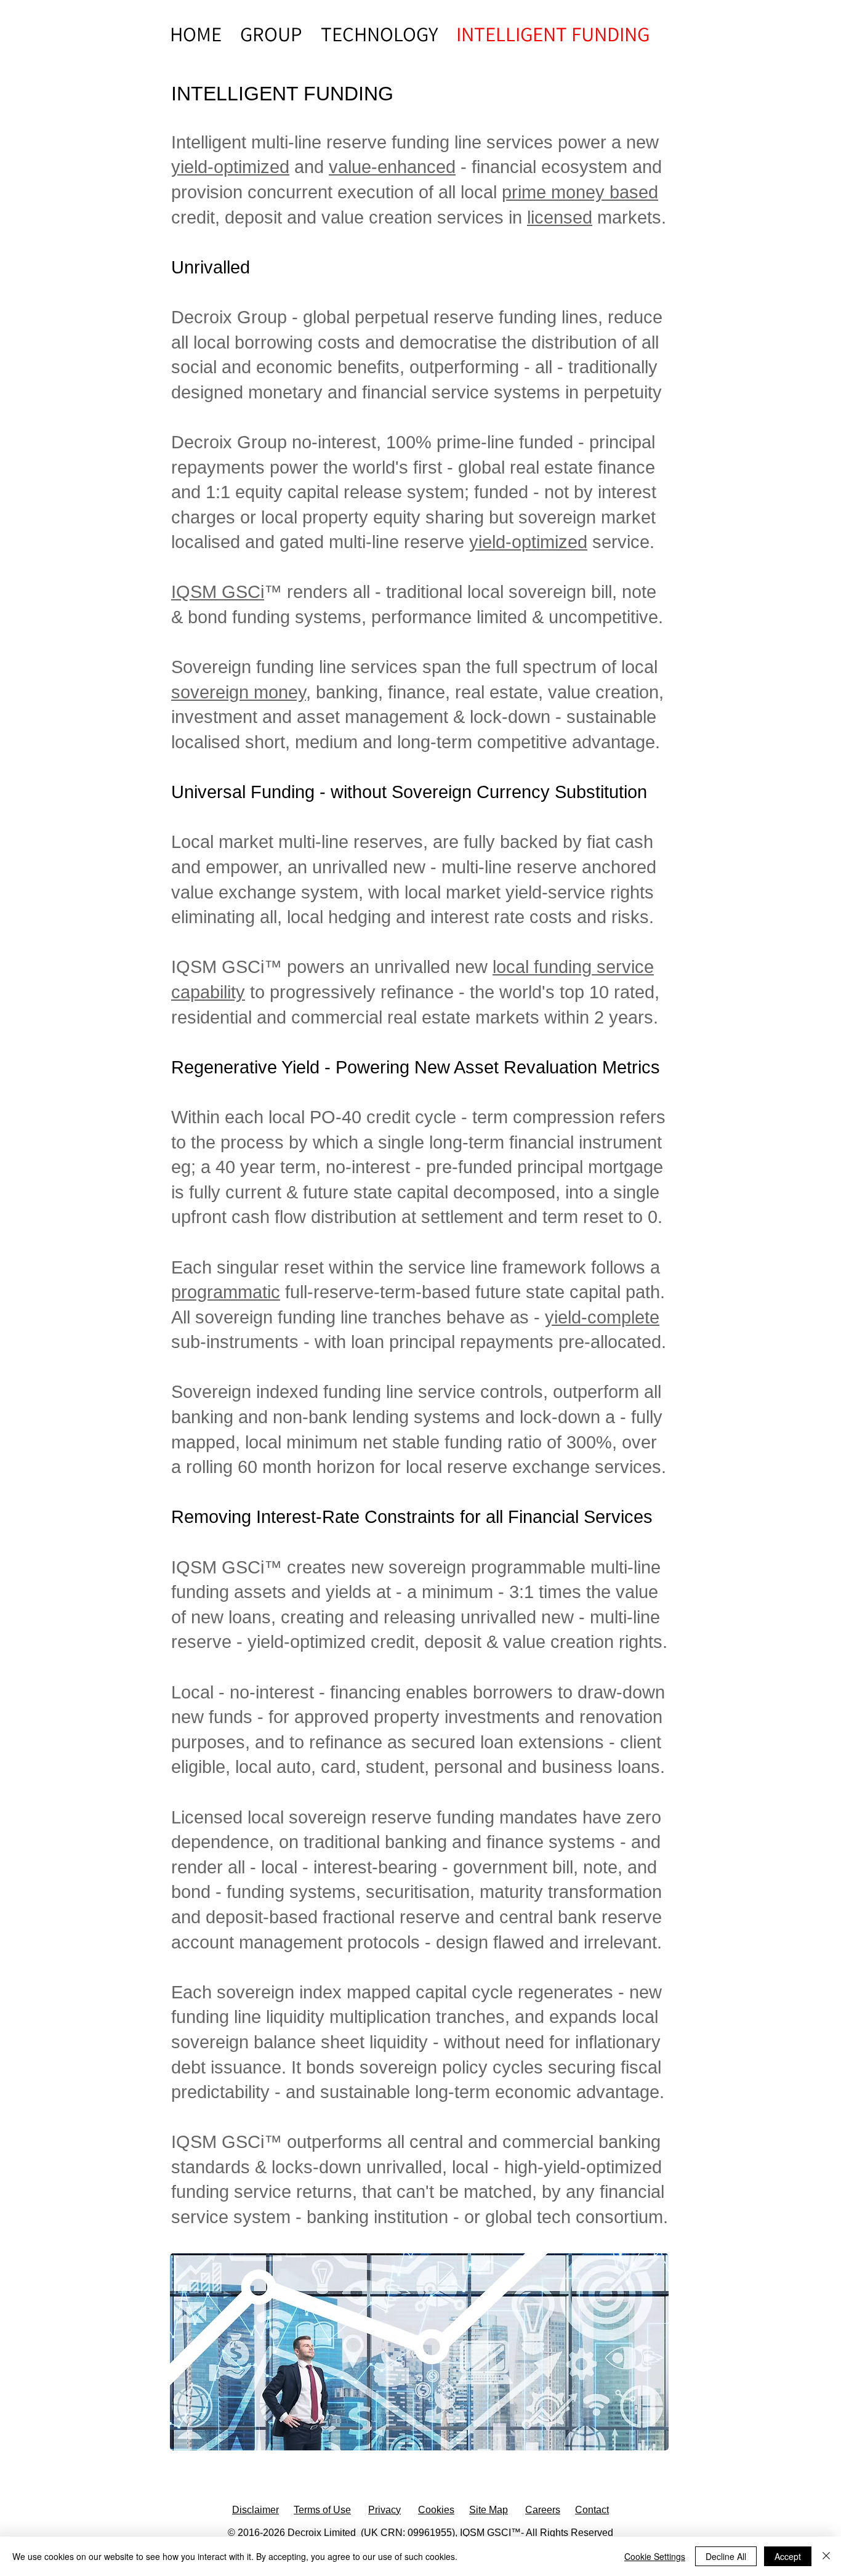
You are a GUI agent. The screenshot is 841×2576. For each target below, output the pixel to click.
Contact (592, 2510)
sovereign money (239, 692)
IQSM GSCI (485, 2533)
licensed (560, 217)
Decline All (726, 2556)
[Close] (826, 2556)
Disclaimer (256, 2510)
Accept (788, 2556)
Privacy (384, 2510)
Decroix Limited (322, 2533)
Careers (543, 2510)
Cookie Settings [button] (655, 2556)
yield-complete (602, 1317)
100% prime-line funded (480, 442)
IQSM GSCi (218, 592)
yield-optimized (230, 167)
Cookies (436, 2510)
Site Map (489, 2510)
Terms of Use (322, 2510)
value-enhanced (392, 167)
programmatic (226, 1292)
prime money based (580, 192)
